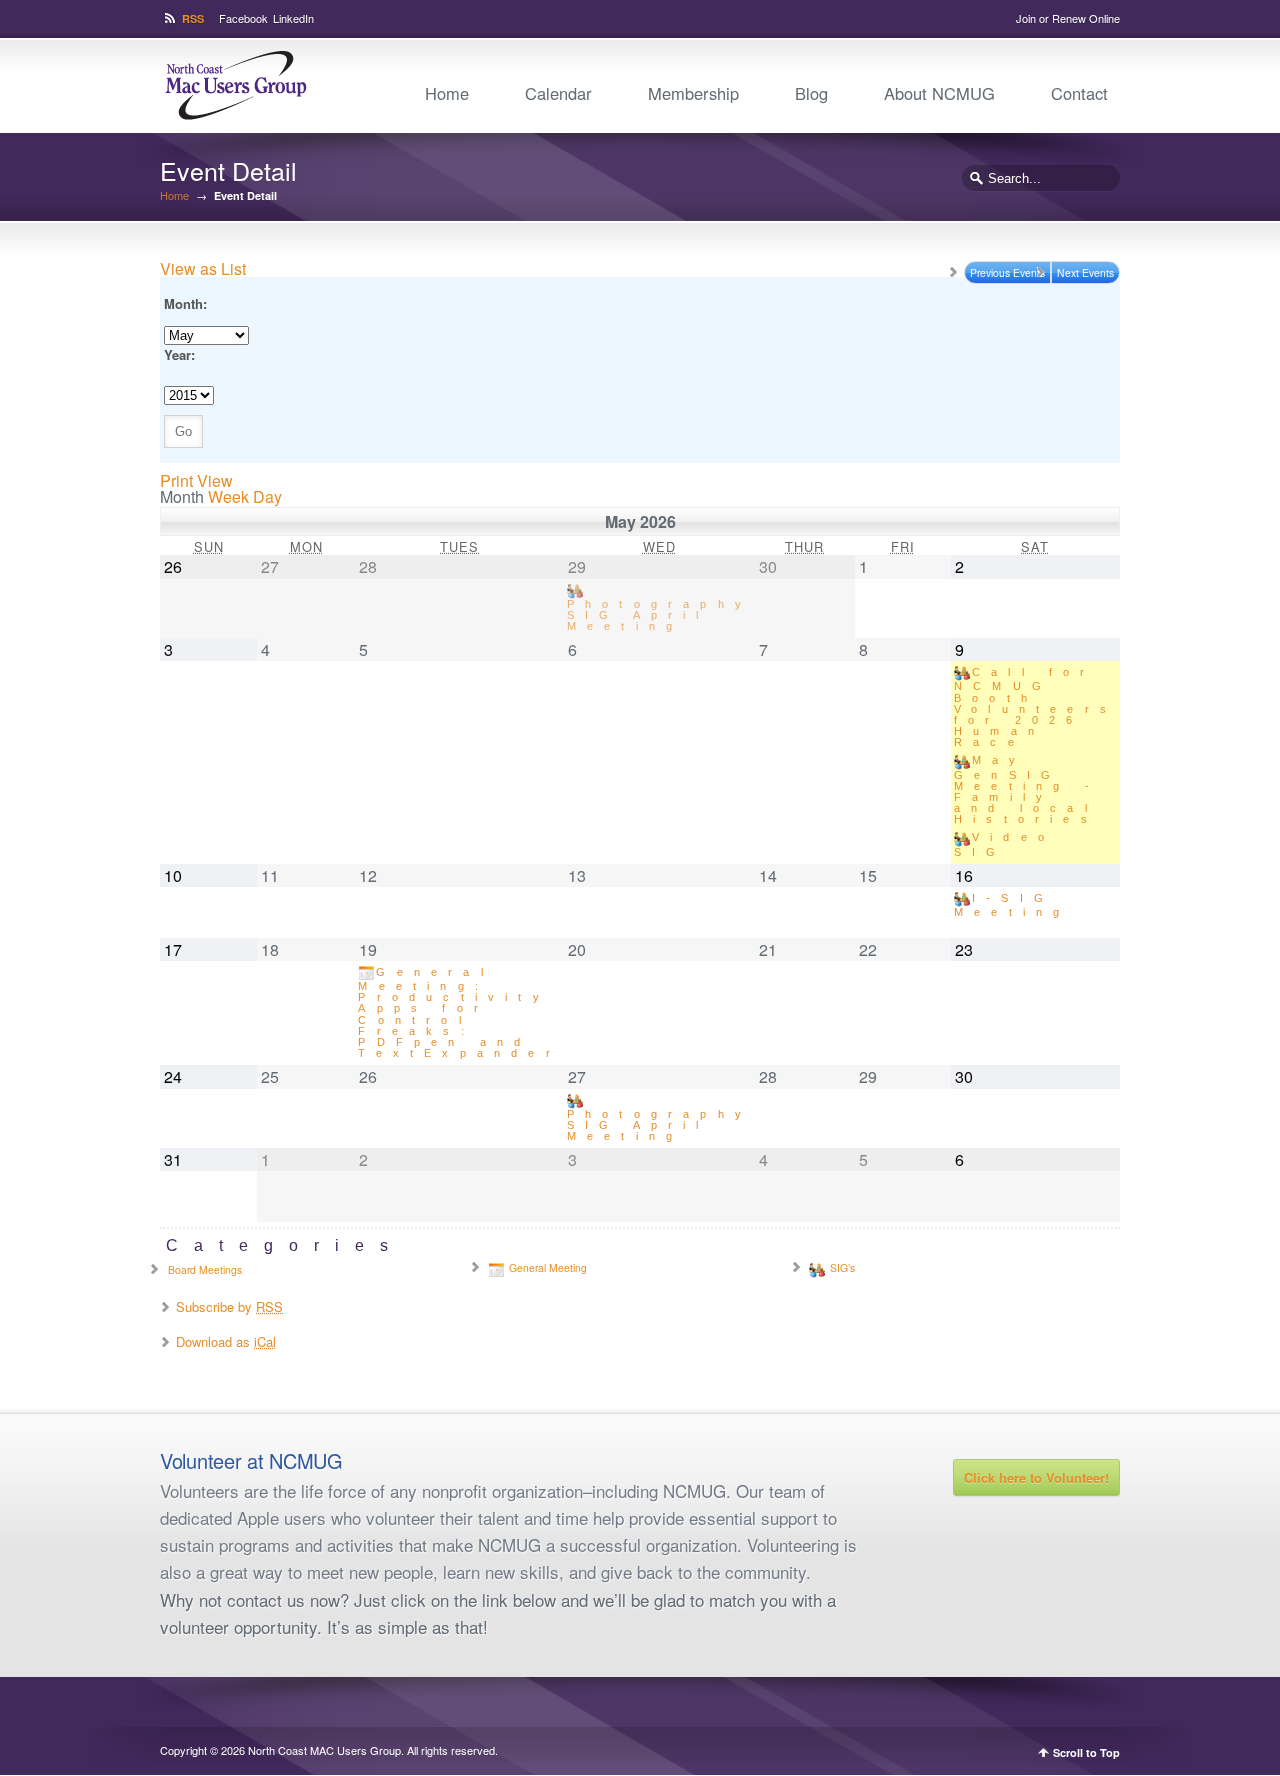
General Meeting (548, 1267)
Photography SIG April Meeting (659, 614)
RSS (193, 18)
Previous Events (1007, 272)
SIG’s (842, 1267)
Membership (693, 93)
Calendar (558, 93)
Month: (185, 303)
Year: (179, 354)
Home (447, 93)
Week (228, 496)
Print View (196, 480)
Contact (1079, 93)
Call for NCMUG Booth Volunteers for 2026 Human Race (1035, 707)
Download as (226, 1341)
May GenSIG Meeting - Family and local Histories (1027, 789)
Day (267, 496)
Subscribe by (229, 1306)
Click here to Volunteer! (1036, 1477)
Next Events (1085, 272)
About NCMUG (939, 93)
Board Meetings (205, 1269)
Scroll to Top (1086, 1752)
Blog (811, 93)
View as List (203, 268)
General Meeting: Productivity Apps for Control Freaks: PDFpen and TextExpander (459, 1012)
